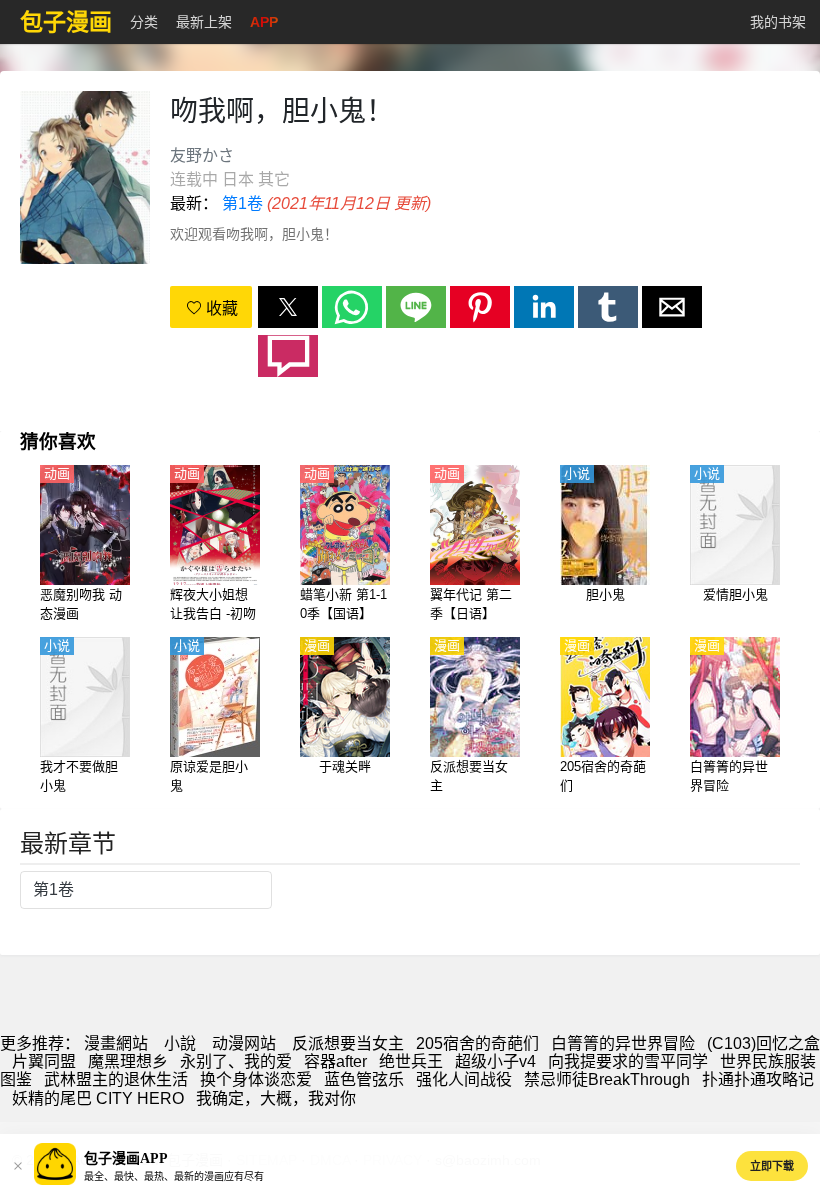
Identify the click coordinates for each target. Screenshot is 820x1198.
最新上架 (204, 22)
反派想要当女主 (348, 1043)
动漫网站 (244, 1043)
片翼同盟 (44, 1061)
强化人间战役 (464, 1079)
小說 (180, 1043)
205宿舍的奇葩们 (477, 1043)
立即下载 (772, 1166)
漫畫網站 (116, 1043)
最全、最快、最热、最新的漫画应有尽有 (174, 1176)
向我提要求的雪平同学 (628, 1061)
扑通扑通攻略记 (758, 1079)
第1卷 (242, 203)
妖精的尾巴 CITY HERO (98, 1098)
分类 (144, 22)
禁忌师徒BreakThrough (607, 1079)
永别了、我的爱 (236, 1061)
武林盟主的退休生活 (116, 1079)
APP (264, 22)
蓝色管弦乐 (364, 1079)
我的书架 (778, 22)
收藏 (220, 308)
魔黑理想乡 (128, 1061)
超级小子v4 (495, 1061)
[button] (288, 307)
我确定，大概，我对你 (276, 1098)
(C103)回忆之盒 (763, 1043)
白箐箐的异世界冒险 (623, 1043)
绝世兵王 (411, 1061)
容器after (335, 1061)
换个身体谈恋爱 (256, 1079)
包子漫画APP (126, 1158)
